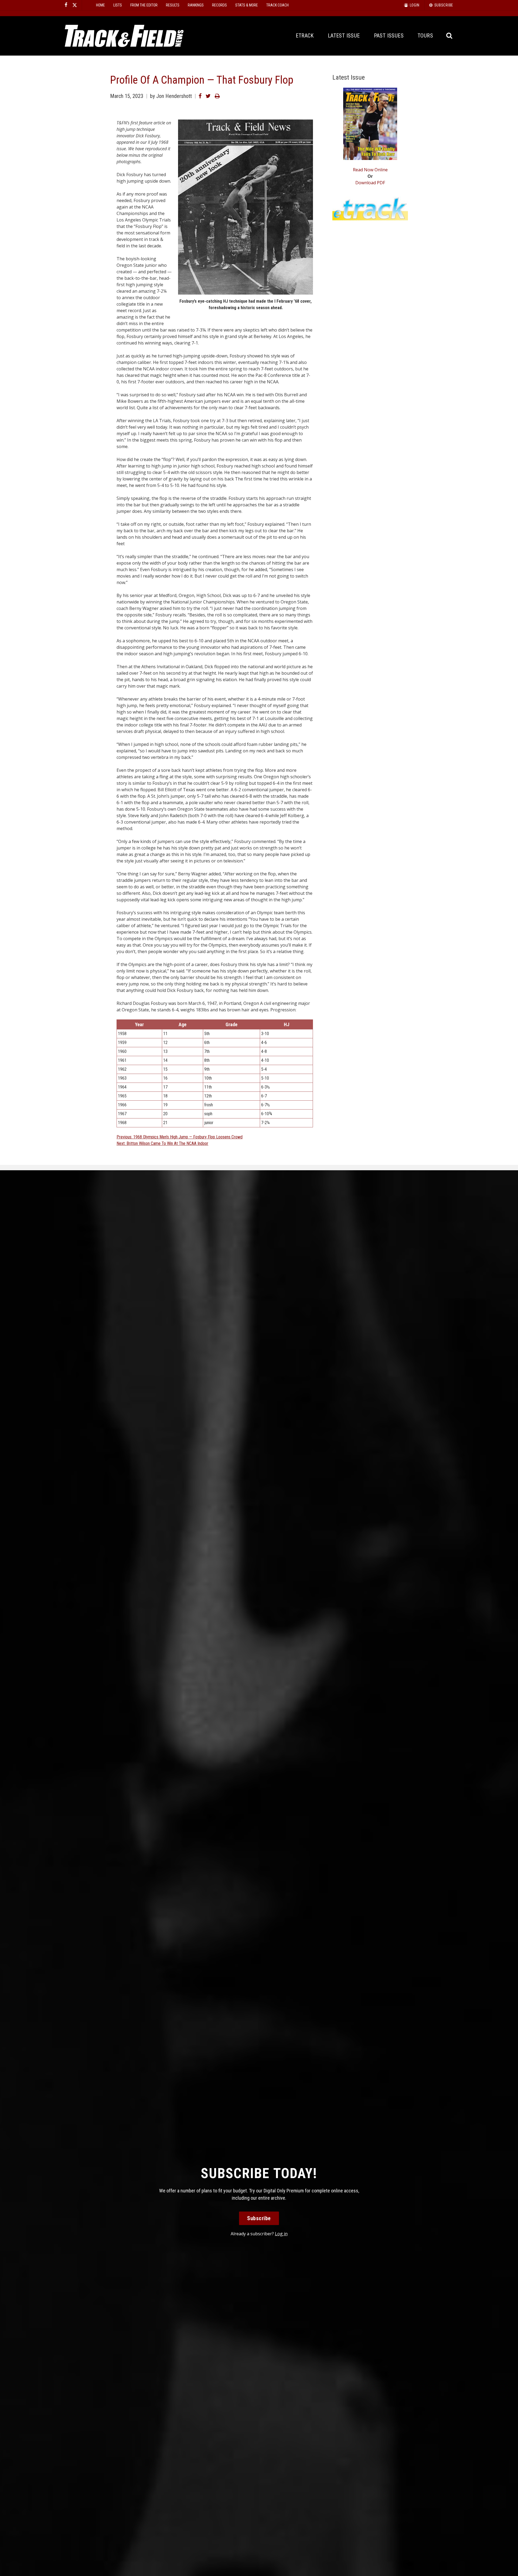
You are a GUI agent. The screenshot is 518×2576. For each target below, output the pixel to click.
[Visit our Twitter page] (75, 5)
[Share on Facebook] (200, 96)
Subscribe (259, 2218)
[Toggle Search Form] (450, 36)
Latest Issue (344, 36)
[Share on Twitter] (208, 96)
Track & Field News (124, 36)
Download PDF (370, 183)
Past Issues (389, 36)
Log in (281, 2234)
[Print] (217, 96)
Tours (425, 36)
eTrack (305, 36)
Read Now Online (370, 170)
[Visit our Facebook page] (66, 5)
